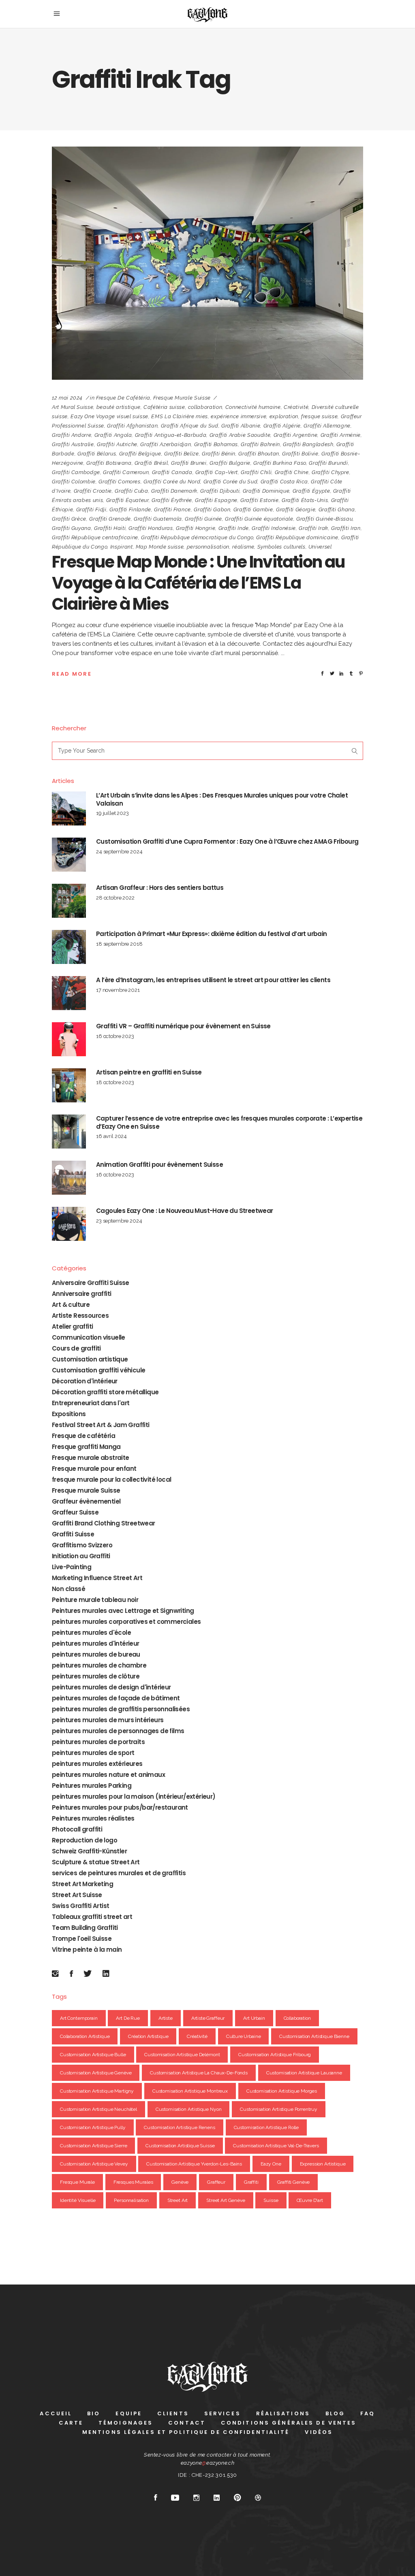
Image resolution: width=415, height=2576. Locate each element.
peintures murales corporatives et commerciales (126, 1622)
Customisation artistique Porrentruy (279, 2109)
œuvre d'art (310, 2200)
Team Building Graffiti (85, 1928)
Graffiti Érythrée (172, 500)
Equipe (129, 2413)
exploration (284, 416)
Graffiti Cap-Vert (217, 472)
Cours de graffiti (76, 1348)
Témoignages (126, 2423)
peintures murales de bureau (96, 1654)
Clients (173, 2413)
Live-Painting (72, 1567)
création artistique (148, 2036)
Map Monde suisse (160, 547)
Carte (71, 2423)
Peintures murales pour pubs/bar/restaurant (120, 1807)
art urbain (254, 2018)
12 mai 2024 (67, 398)
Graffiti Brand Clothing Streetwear (104, 1523)
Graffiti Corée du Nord (172, 482)
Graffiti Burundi (328, 463)
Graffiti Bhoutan (259, 454)
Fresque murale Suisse (182, 398)
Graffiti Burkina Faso (280, 463)
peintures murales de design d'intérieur (111, 1687)
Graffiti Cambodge (76, 472)
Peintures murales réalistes (93, 1818)
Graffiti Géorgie (296, 509)
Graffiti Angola (113, 435)
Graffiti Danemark (174, 491)
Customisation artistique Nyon (189, 2109)
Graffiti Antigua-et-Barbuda (171, 435)
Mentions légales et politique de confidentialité (186, 2432)
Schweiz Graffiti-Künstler (89, 1851)
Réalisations (283, 2413)
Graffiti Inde (234, 528)
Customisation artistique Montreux (190, 2091)
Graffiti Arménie (341, 435)
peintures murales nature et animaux (108, 1775)
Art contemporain (79, 2018)
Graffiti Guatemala (158, 519)
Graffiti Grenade (110, 519)
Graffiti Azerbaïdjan (166, 444)
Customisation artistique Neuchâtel (98, 2109)
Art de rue (128, 2018)
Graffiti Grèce (69, 519)
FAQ (368, 2413)
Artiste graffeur (208, 2018)
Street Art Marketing (82, 1884)
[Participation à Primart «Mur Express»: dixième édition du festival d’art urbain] (69, 947)
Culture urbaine (244, 2036)
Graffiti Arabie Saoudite (240, 435)
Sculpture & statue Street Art (96, 1862)
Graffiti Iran (346, 528)
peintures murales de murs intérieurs (108, 1720)
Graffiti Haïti (110, 528)
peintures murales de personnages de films (118, 1731)
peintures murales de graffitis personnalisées (121, 1709)
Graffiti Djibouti (220, 491)
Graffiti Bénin (219, 454)
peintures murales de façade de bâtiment (116, 1698)
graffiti (251, 2182)
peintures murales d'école (91, 1633)
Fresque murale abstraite (91, 1458)
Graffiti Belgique (140, 454)
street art (178, 2200)
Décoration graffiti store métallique (105, 1392)
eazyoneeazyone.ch (208, 2463)
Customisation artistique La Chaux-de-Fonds (199, 2073)
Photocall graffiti (77, 1829)
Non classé (68, 1589)
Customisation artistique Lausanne (304, 2073)
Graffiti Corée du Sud (231, 482)
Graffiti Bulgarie (230, 463)
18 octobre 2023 (115, 1082)
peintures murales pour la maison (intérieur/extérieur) (134, 1796)
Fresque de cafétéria (123, 398)
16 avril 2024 (111, 1136)
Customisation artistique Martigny (97, 2091)
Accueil (56, 2413)
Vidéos (319, 2432)
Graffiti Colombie (74, 482)
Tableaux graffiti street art (92, 1917)
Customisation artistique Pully (93, 2127)
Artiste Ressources (80, 1316)
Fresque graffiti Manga (86, 1447)
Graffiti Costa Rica (284, 482)
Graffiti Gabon (212, 509)
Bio (94, 2413)
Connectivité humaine (253, 407)
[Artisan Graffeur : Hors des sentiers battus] (69, 901)
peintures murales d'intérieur (96, 1643)
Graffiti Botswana (109, 463)
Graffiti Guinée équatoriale (259, 519)
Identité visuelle (78, 2200)
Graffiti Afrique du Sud (190, 426)
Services (222, 2413)
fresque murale (77, 2182)
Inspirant (122, 547)
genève (180, 2182)
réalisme (243, 547)
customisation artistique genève (96, 2073)
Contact (187, 2423)
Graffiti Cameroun (126, 472)
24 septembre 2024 (119, 852)
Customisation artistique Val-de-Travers (276, 2146)
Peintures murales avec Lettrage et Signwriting (123, 1611)
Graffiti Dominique (266, 491)
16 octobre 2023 (115, 1036)
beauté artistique (119, 407)
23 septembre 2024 (119, 1221)
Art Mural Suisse (73, 407)
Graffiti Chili (256, 472)
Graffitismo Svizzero (82, 1545)
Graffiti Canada (172, 472)
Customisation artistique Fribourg (275, 2055)
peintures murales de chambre (99, 1665)
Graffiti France (172, 509)
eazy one (271, 2164)
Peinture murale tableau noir (95, 1600)
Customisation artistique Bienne (314, 2036)
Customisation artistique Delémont (182, 2055)
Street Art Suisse (77, 1895)
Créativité (296, 407)
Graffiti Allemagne (327, 426)
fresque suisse (319, 416)
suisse (271, 2200)
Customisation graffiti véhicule (98, 1370)
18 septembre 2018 (119, 944)
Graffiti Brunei (189, 463)
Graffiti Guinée (203, 519)
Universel (320, 547)
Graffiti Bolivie (300, 454)
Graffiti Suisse (73, 1534)
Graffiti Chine (292, 472)
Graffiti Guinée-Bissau (324, 519)
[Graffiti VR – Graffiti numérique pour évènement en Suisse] (69, 1039)
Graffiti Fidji (91, 509)
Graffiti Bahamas (216, 444)
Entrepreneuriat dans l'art (91, 1403)
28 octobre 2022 (115, 898)
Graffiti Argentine (296, 435)
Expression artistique (323, 2164)
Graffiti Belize (182, 454)
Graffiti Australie (73, 444)
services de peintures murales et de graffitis (119, 1873)
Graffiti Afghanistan (132, 426)
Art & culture (71, 1305)
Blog (335, 2413)
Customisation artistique (90, 1359)
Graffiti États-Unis (305, 500)
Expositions (69, 1414)
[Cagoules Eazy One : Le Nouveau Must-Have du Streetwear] (69, 1224)
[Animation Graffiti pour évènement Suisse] (69, 1178)
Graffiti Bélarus (97, 454)
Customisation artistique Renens (179, 2127)
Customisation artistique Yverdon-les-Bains (194, 2164)
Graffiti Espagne (216, 500)
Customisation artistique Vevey (94, 2164)
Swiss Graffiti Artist (80, 1906)
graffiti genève (294, 2182)
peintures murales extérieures (97, 1764)
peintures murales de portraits (98, 1742)
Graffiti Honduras (151, 528)
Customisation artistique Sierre (93, 2146)
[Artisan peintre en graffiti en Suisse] (69, 1085)
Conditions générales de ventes (289, 2423)
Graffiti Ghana (337, 509)
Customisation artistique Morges (282, 2091)
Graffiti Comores (119, 482)
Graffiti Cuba (131, 491)
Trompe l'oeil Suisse (82, 1939)
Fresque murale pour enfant (94, 1469)
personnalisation (208, 547)
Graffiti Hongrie (196, 528)
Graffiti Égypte (311, 491)
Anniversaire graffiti (81, 1294)
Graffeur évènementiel (86, 1501)
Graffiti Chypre (331, 472)
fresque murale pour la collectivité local (111, 1479)
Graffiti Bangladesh (308, 444)
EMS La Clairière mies (180, 416)
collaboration (205, 407)
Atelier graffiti (72, 1326)
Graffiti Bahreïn (260, 444)
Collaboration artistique (85, 2036)
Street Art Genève (226, 2200)
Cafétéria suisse (164, 407)
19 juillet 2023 (112, 813)
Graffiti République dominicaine (297, 537)
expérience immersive (239, 416)
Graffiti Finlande (130, 509)
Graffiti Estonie (259, 500)
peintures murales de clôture (96, 1676)
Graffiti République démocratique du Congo (197, 537)
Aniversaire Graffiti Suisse (91, 1283)
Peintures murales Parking (92, 1786)
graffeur (216, 2182)
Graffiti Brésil (151, 463)
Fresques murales (133, 2182)
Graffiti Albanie (241, 426)
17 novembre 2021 (118, 990)
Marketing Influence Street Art (97, 1578)
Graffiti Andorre (72, 435)
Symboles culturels (281, 547)
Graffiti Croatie (93, 491)
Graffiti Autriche (117, 444)
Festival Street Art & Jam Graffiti (101, 1425)
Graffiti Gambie (253, 509)
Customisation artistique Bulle (93, 2055)
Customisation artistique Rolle (266, 2127)
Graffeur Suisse (75, 1512)
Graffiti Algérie (282, 426)
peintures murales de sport (93, 1753)
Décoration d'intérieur (85, 1381)
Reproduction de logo (84, 1840)
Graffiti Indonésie (274, 528)
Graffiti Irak (313, 528)
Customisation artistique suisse (180, 2146)
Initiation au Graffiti (81, 1556)
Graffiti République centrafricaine (95, 537)
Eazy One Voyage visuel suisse (109, 416)
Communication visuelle (89, 1337)
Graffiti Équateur (127, 500)
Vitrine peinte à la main (87, 1950)
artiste (166, 2018)
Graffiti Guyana (72, 528)
